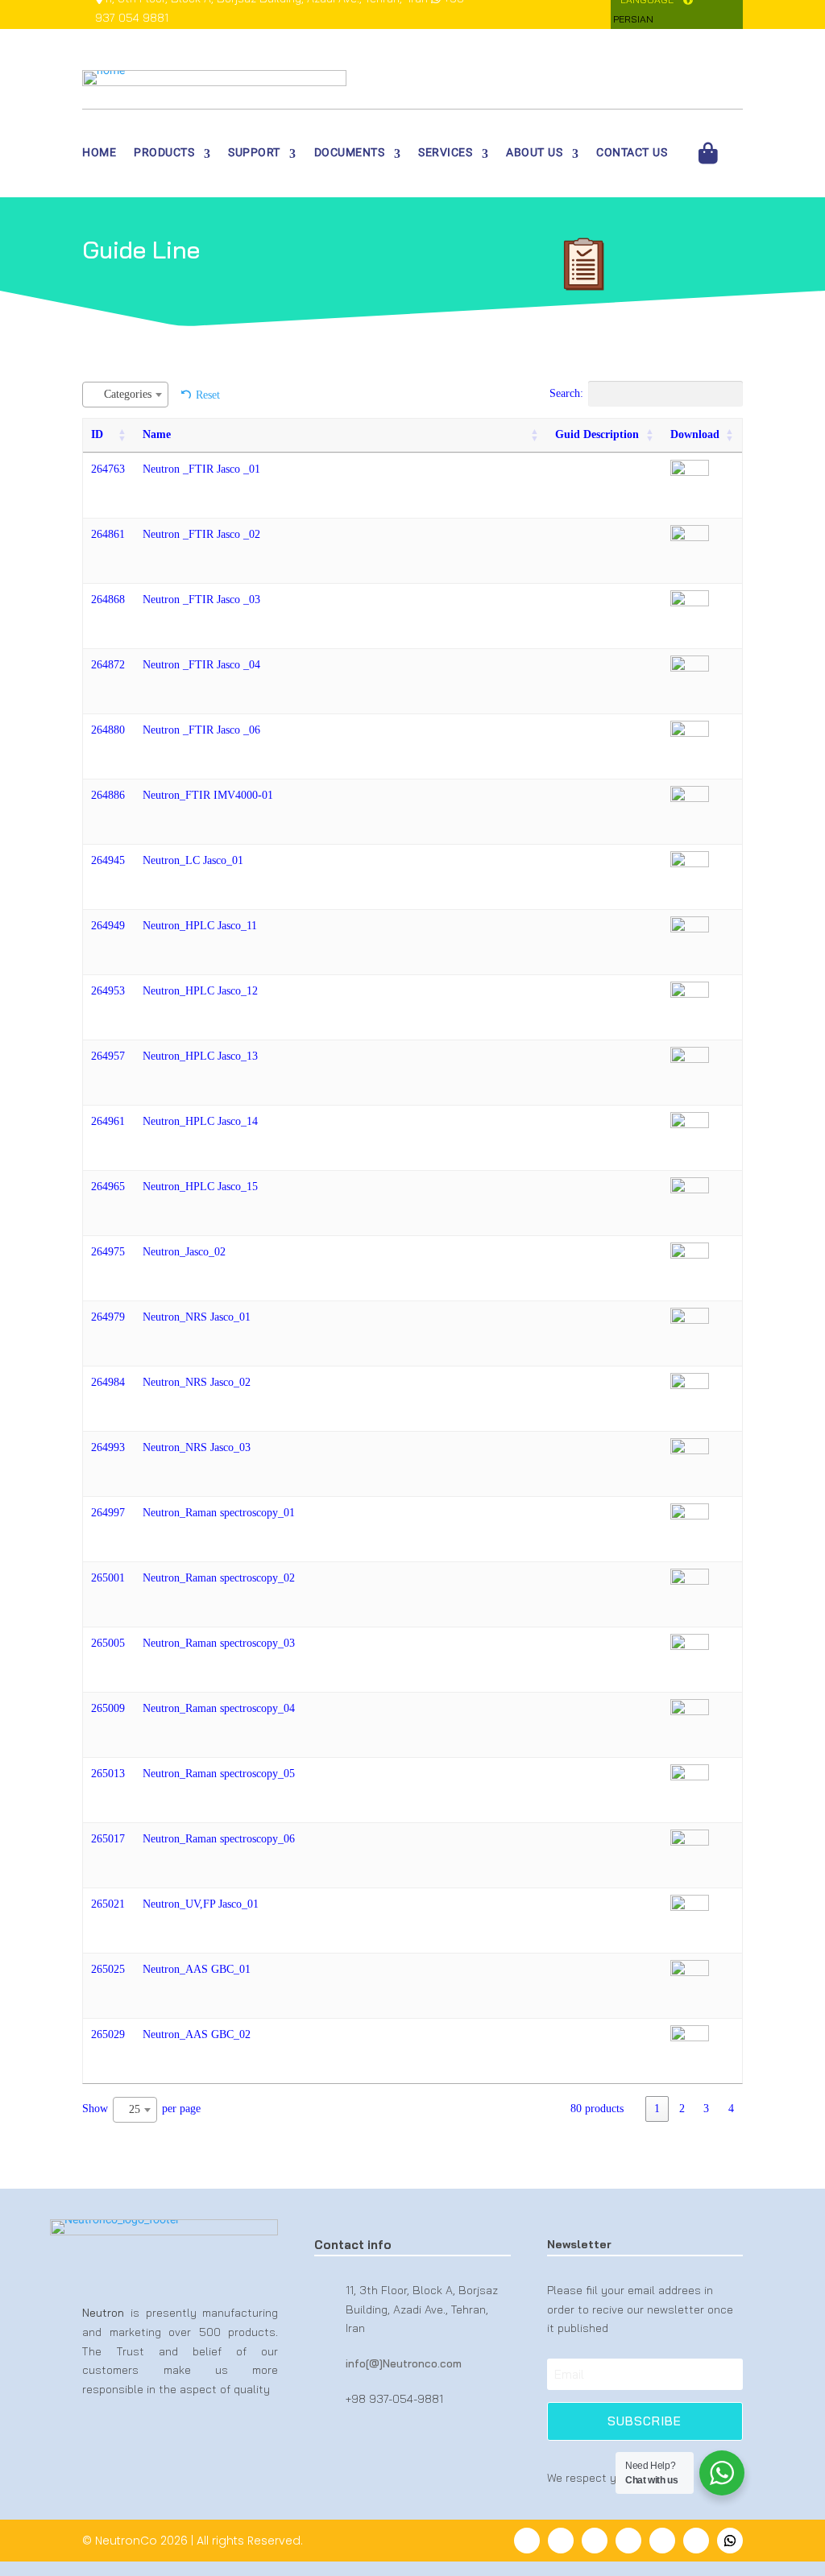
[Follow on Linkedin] (595, 2541)
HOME (99, 155)
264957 (108, 1056)
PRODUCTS (164, 155)
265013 (108, 1774)
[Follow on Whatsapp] (730, 2541)
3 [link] (706, 2109)
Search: (566, 393)
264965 (108, 1187)
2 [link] (682, 2109)
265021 (108, 1904)
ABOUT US (534, 155)
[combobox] (125, 395)
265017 (108, 1839)
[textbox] (133, 394)
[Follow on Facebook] (527, 2541)
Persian (633, 19)
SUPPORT (254, 155)
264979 (108, 1317)
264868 (108, 600)
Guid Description (597, 434)
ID (97, 434)
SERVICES (445, 155)
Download (695, 434)
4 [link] (731, 2109)
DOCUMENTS (350, 155)
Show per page (141, 2109)
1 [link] (657, 2109)
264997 (108, 1513)
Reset (208, 395)
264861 (108, 534)
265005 (108, 1643)
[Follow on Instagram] (662, 2541)
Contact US (632, 155)
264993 (108, 1447)
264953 (108, 991)
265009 (108, 1708)
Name (157, 434)
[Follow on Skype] (696, 2541)
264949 (108, 926)
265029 (108, 2034)
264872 (108, 665)
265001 (108, 1578)
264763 (108, 469)
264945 (108, 860)
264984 (108, 1382)
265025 (108, 1969)
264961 (108, 1121)
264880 (108, 730)
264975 (108, 1252)
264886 (108, 795)
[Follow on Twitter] (561, 2541)
